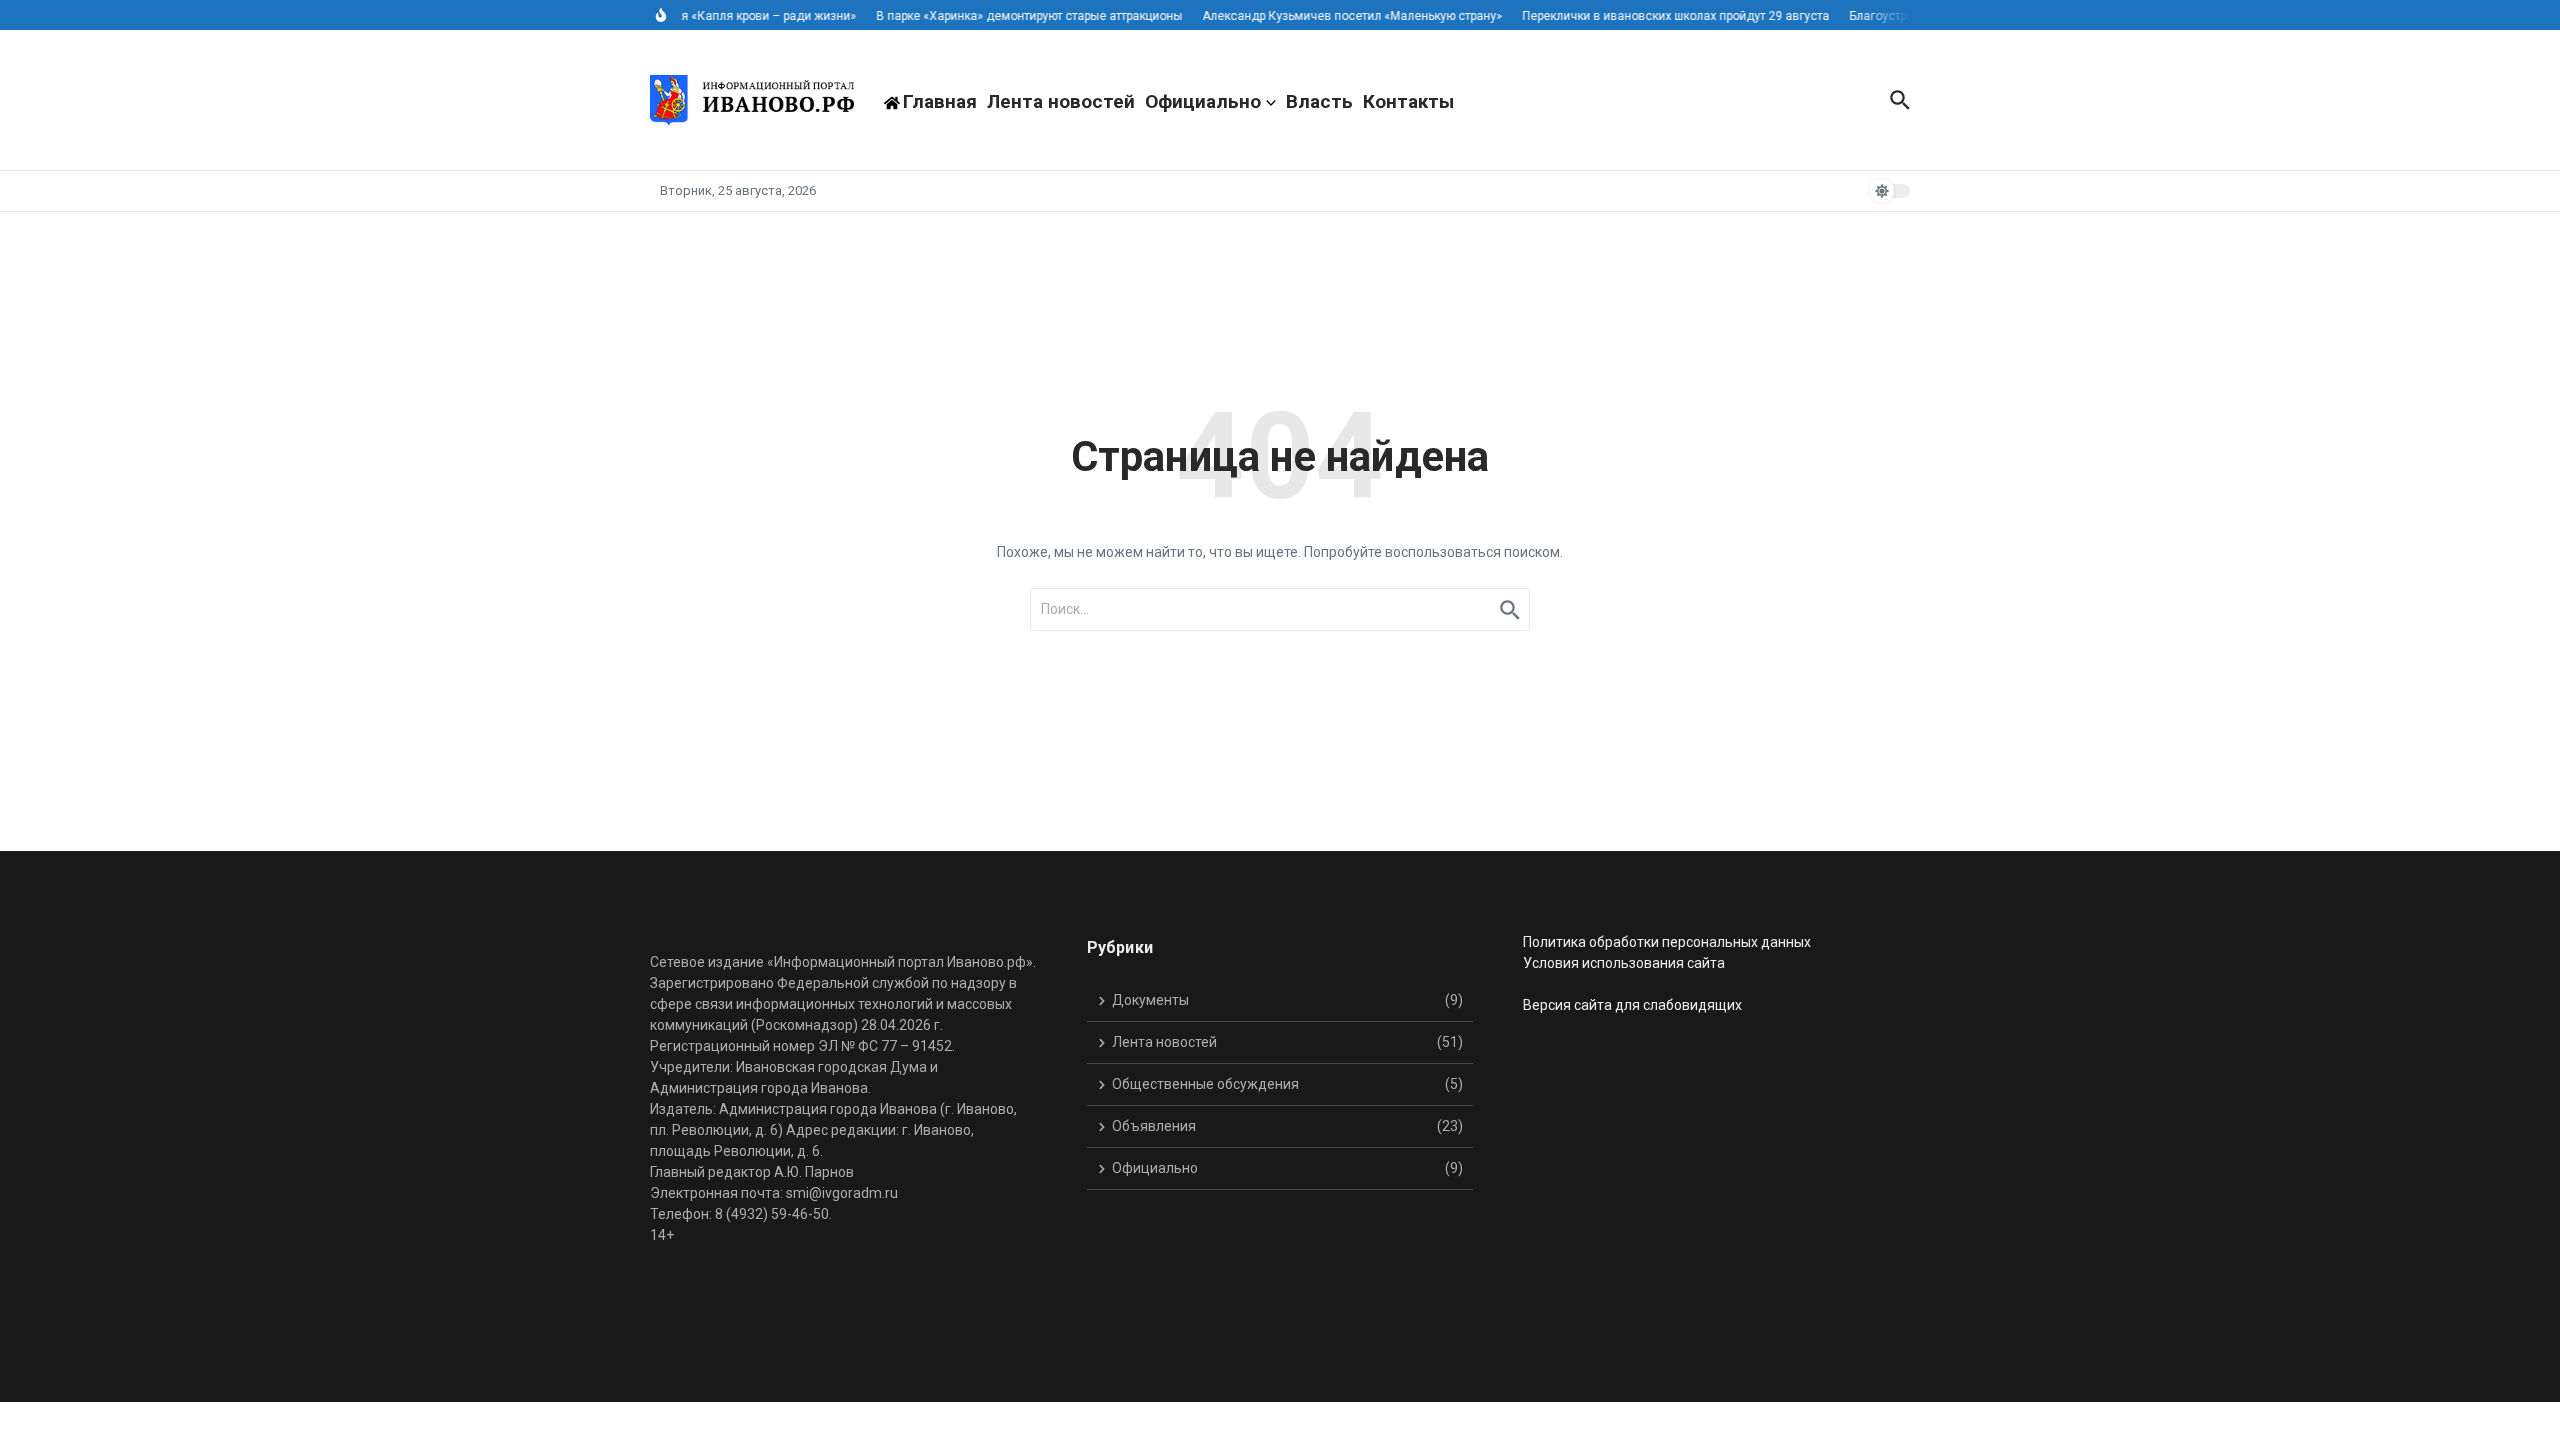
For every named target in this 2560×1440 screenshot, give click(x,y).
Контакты (1408, 101)
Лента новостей (1061, 101)
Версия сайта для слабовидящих (1632, 1005)
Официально (1203, 101)
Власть (1319, 101)
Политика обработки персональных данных (1667, 942)
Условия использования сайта (1624, 963)
